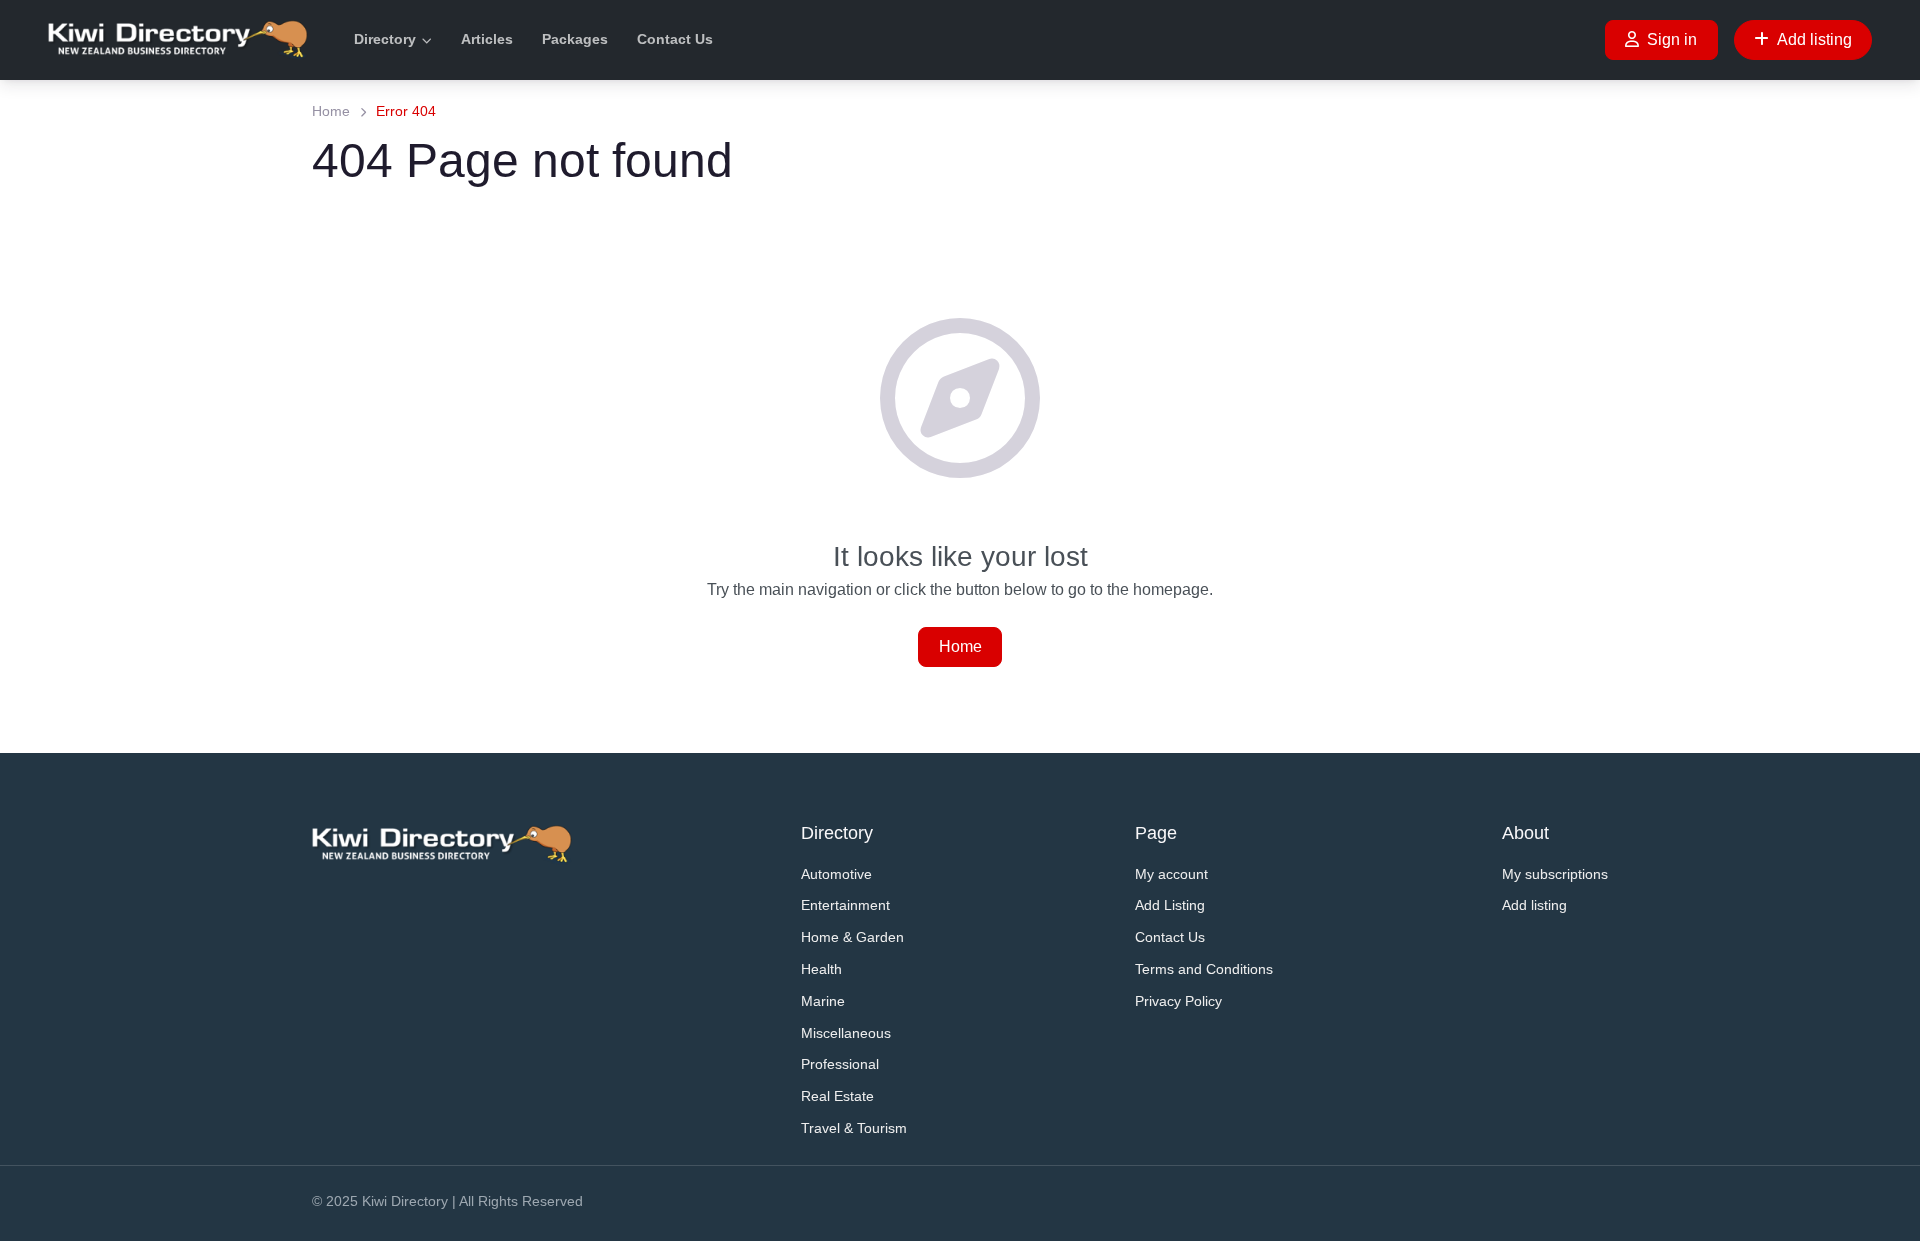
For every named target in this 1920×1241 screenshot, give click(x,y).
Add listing (1814, 39)
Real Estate (837, 1096)
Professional (840, 1064)
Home (331, 111)
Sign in (1672, 39)
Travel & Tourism (854, 1128)
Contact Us (675, 39)
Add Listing (1170, 905)
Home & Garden (852, 937)
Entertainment (845, 905)
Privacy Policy (1178, 1001)
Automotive (836, 874)
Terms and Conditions (1204, 969)
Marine (823, 1001)
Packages (575, 39)
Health (821, 969)
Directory (385, 39)
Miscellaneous (846, 1033)
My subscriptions (1555, 874)
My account (1171, 874)
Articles (487, 39)
